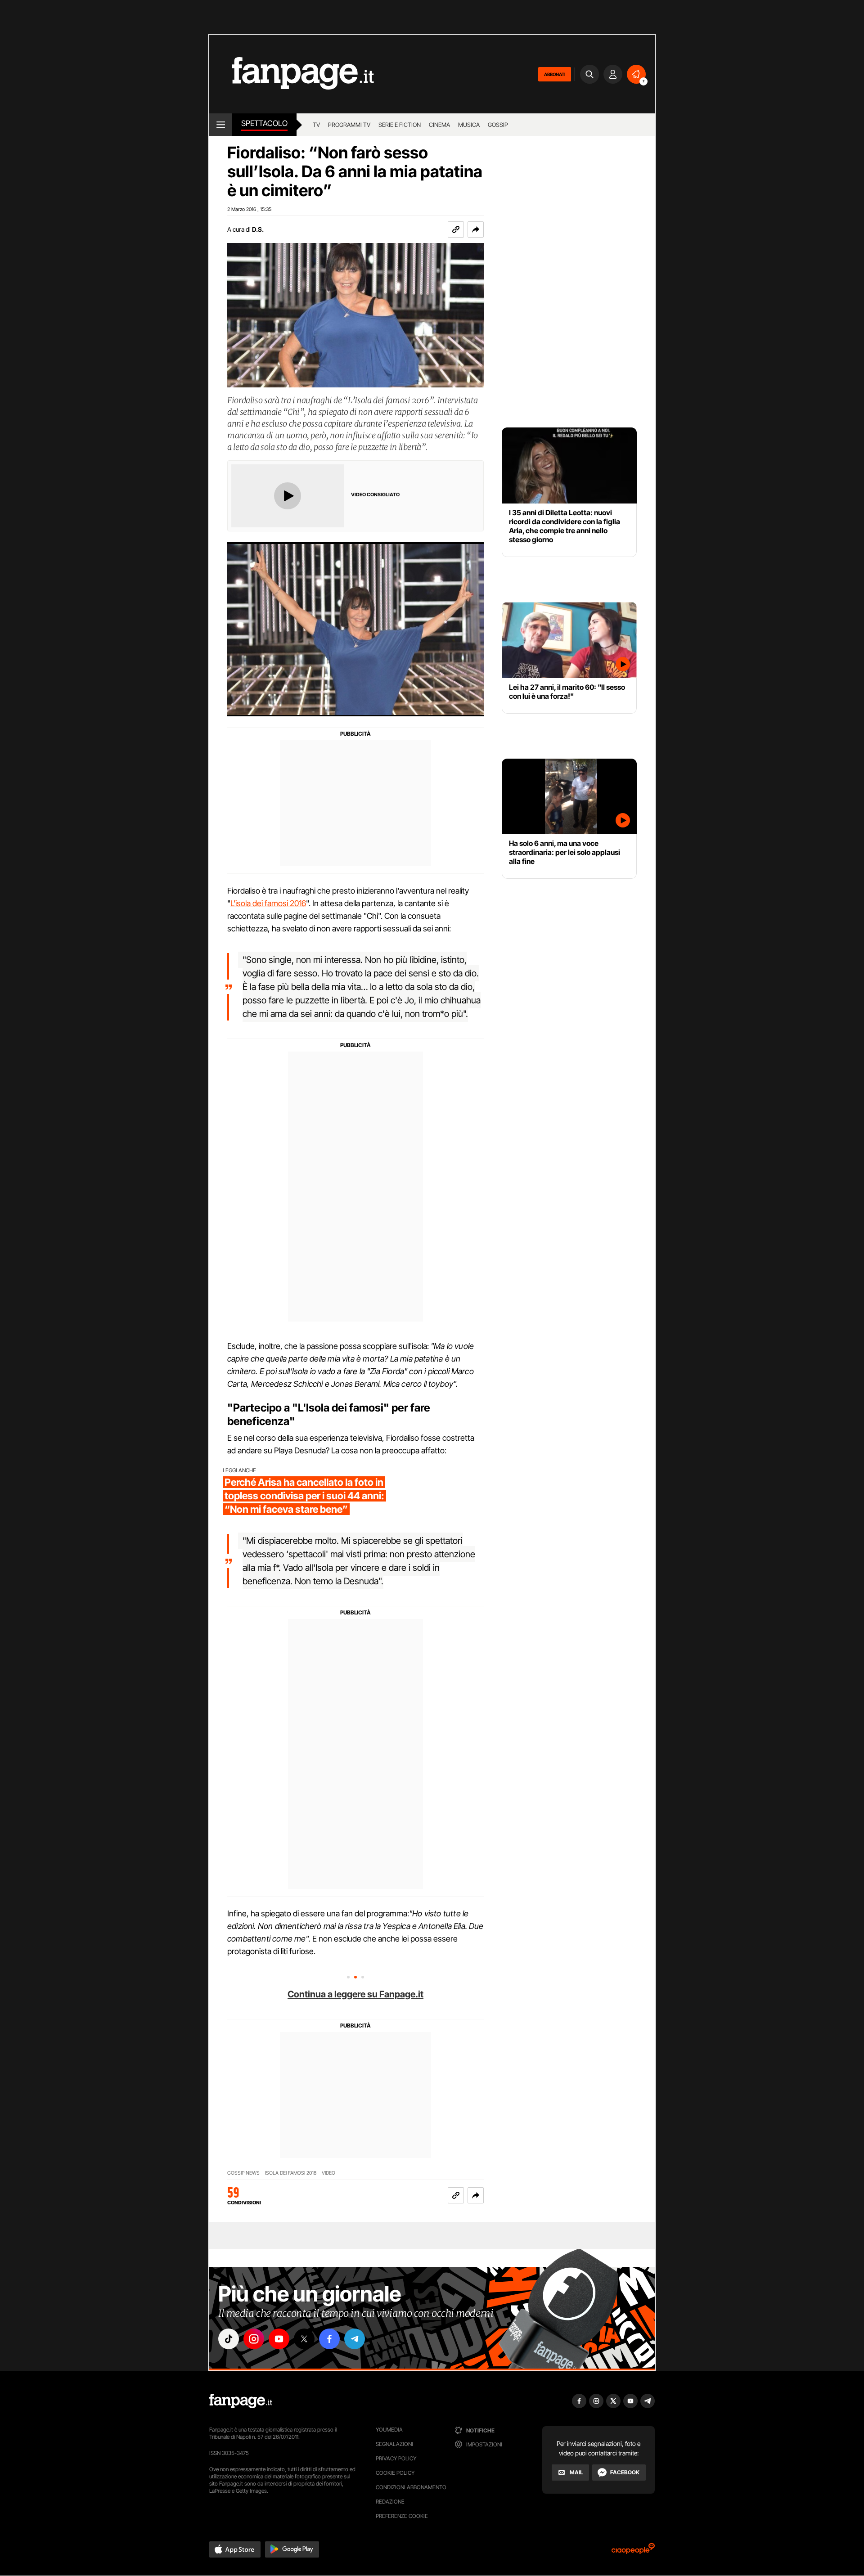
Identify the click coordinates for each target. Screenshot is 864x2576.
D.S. (258, 229)
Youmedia (389, 2430)
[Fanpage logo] (292, 74)
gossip (498, 125)
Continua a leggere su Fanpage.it (355, 1994)
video (328, 2173)
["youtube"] (279, 2339)
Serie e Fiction (400, 125)
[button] (476, 229)
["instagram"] (254, 2339)
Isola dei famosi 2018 (291, 2173)
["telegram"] (355, 2339)
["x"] (304, 2339)
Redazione (390, 2502)
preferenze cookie (402, 2516)
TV (316, 125)
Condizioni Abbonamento (411, 2487)
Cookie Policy (395, 2473)
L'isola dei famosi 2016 (268, 903)
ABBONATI (555, 74)
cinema (439, 125)
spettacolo (264, 123)
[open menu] (221, 125)
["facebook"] (329, 2339)
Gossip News (243, 2173)
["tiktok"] (229, 2339)
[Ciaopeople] (633, 2551)
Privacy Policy (396, 2458)
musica (469, 125)
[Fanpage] (241, 2401)
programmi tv (349, 125)
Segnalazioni (394, 2444)
